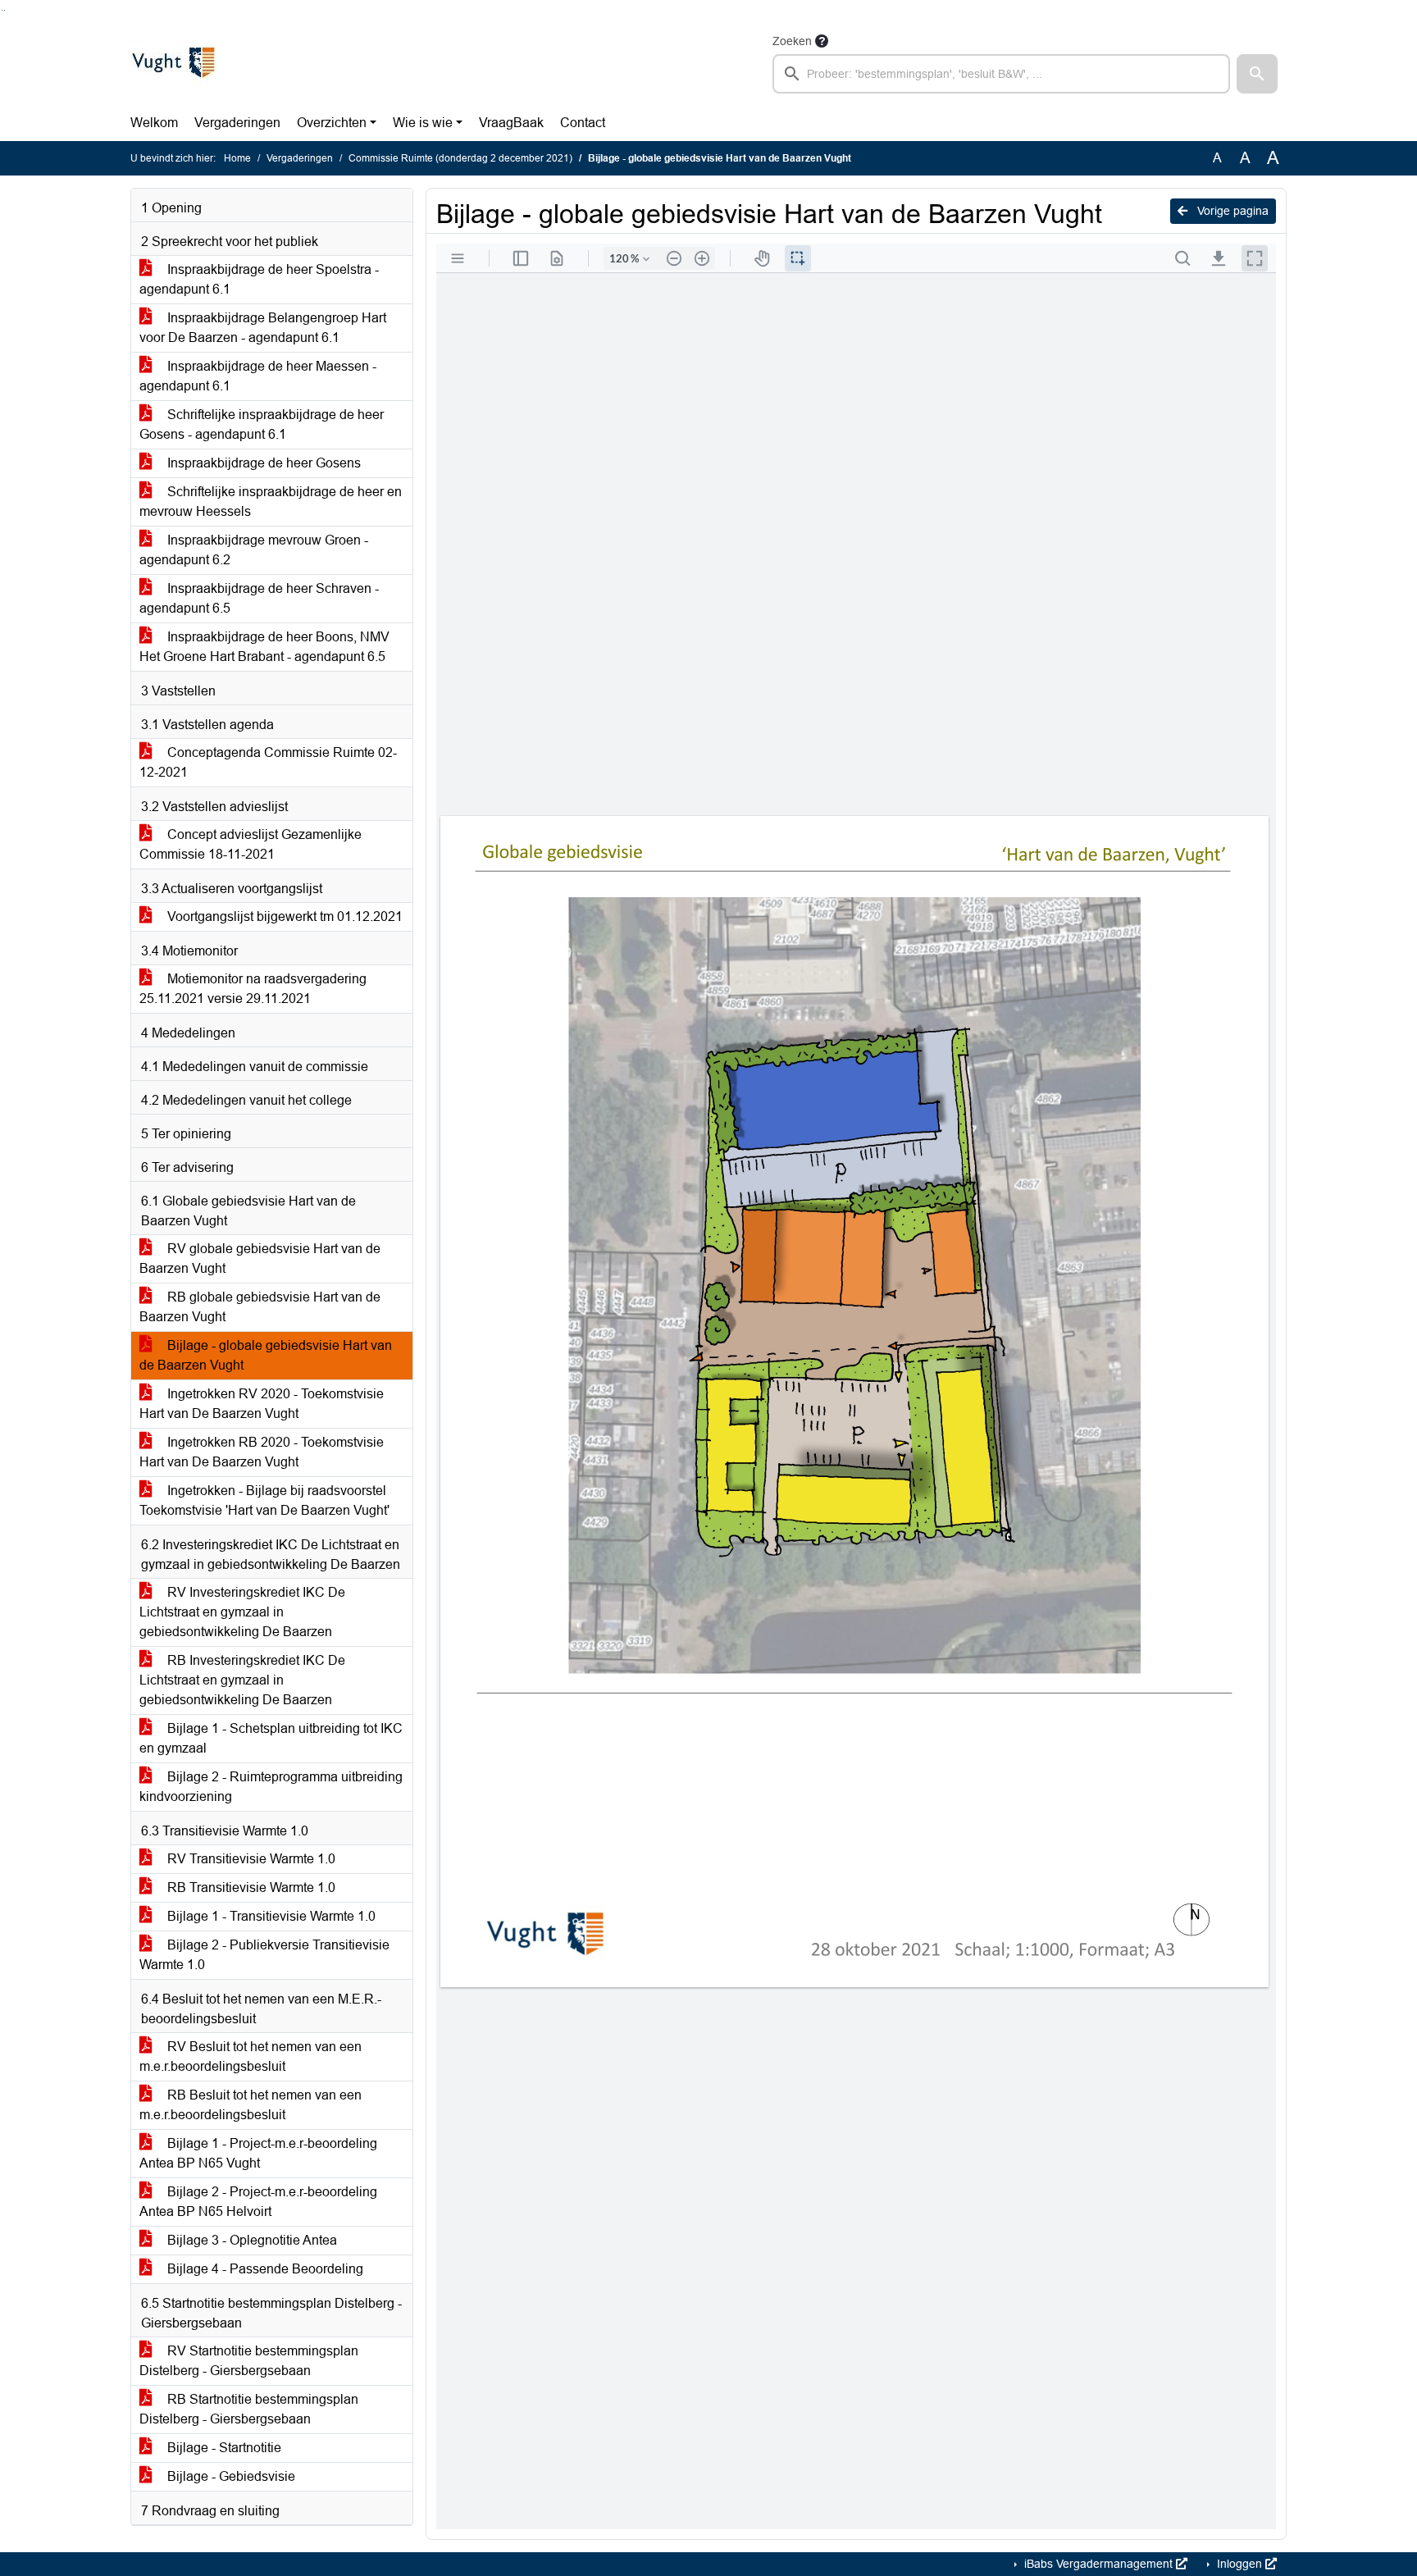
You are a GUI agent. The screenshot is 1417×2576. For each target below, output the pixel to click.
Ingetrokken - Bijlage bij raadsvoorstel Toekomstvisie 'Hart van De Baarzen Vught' (264, 1500)
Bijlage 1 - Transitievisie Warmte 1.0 (270, 1916)
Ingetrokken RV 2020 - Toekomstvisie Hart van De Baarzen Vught (262, 1404)
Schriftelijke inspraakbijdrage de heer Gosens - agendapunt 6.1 (262, 424)
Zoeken (792, 41)
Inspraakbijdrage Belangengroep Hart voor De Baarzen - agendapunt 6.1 (263, 328)
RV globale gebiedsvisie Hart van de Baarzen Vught (260, 1258)
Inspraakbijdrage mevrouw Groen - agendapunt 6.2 (254, 550)
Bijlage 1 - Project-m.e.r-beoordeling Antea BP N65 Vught (258, 2153)
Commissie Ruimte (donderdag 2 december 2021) (460, 158)
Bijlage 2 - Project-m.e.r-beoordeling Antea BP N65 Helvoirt (258, 2202)
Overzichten (332, 123)
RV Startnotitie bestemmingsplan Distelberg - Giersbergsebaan (249, 2361)
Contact (583, 123)
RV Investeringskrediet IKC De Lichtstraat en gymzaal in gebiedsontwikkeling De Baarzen (242, 1612)
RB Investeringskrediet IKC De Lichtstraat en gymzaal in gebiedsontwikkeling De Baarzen (242, 1680)
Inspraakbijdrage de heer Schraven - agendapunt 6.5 (259, 598)
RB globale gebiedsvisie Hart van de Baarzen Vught (260, 1307)
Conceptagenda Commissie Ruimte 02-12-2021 (268, 762)
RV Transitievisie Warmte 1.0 (250, 1859)
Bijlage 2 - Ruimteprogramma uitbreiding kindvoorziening (271, 1787)
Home (237, 158)
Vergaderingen (237, 123)
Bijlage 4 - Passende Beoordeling (264, 2269)
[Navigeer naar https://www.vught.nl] (173, 62)
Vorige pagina (1231, 211)
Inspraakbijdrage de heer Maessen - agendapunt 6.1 (258, 376)
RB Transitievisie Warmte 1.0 (250, 1888)
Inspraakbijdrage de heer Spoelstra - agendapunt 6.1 (259, 279)
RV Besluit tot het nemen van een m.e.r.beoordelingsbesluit (251, 2056)
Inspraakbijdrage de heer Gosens (262, 463)
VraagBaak (511, 123)
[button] (1257, 74)
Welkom (154, 123)
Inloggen (1239, 2564)
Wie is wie (423, 123)
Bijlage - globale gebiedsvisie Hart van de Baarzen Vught (266, 1355)
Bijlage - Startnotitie (223, 2448)
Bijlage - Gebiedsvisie (230, 2476)
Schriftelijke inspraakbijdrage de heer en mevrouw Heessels (271, 502)
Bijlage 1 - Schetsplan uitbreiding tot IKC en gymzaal (271, 1738)
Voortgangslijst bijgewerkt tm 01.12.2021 (283, 916)
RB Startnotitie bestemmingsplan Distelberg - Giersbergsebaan (249, 2409)
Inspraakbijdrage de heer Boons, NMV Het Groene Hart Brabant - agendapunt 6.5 (264, 647)
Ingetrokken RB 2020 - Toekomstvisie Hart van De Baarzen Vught (262, 1452)
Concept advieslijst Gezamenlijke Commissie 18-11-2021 (251, 844)
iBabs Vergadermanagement (1098, 2564)
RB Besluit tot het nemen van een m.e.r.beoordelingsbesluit (251, 2105)
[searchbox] (1001, 74)
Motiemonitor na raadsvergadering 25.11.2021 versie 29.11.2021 (253, 989)
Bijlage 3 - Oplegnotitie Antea (251, 2240)
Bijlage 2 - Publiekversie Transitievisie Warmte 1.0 (264, 1955)
